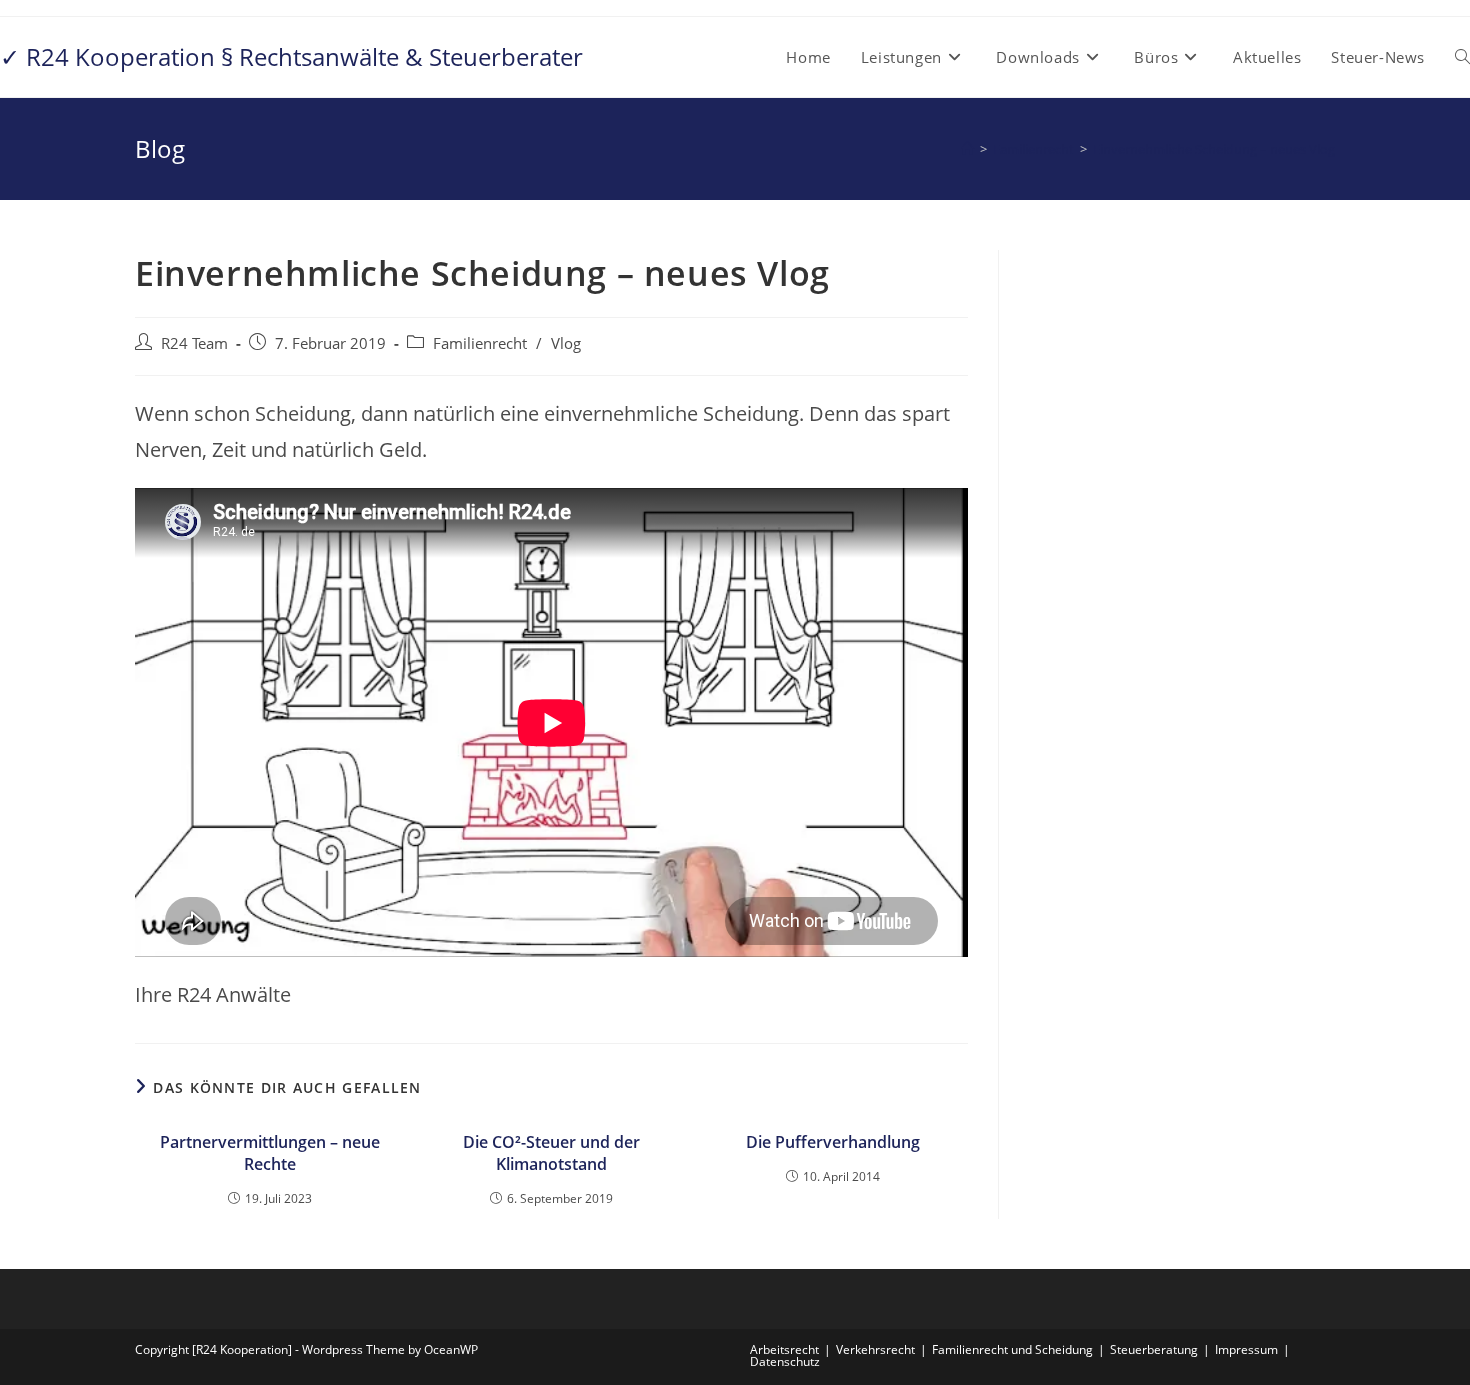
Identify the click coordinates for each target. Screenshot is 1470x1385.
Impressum (1246, 1349)
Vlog (566, 343)
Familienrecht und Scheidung (1012, 1349)
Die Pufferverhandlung (833, 1142)
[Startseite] (967, 149)
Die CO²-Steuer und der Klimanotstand (551, 1153)
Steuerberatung (1154, 1349)
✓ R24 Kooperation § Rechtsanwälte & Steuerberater (291, 56)
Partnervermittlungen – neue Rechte (270, 1153)
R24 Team (194, 343)
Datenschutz (785, 1361)
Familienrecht (480, 343)
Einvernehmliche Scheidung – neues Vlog (1214, 149)
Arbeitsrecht (784, 1349)
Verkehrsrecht (875, 1349)
